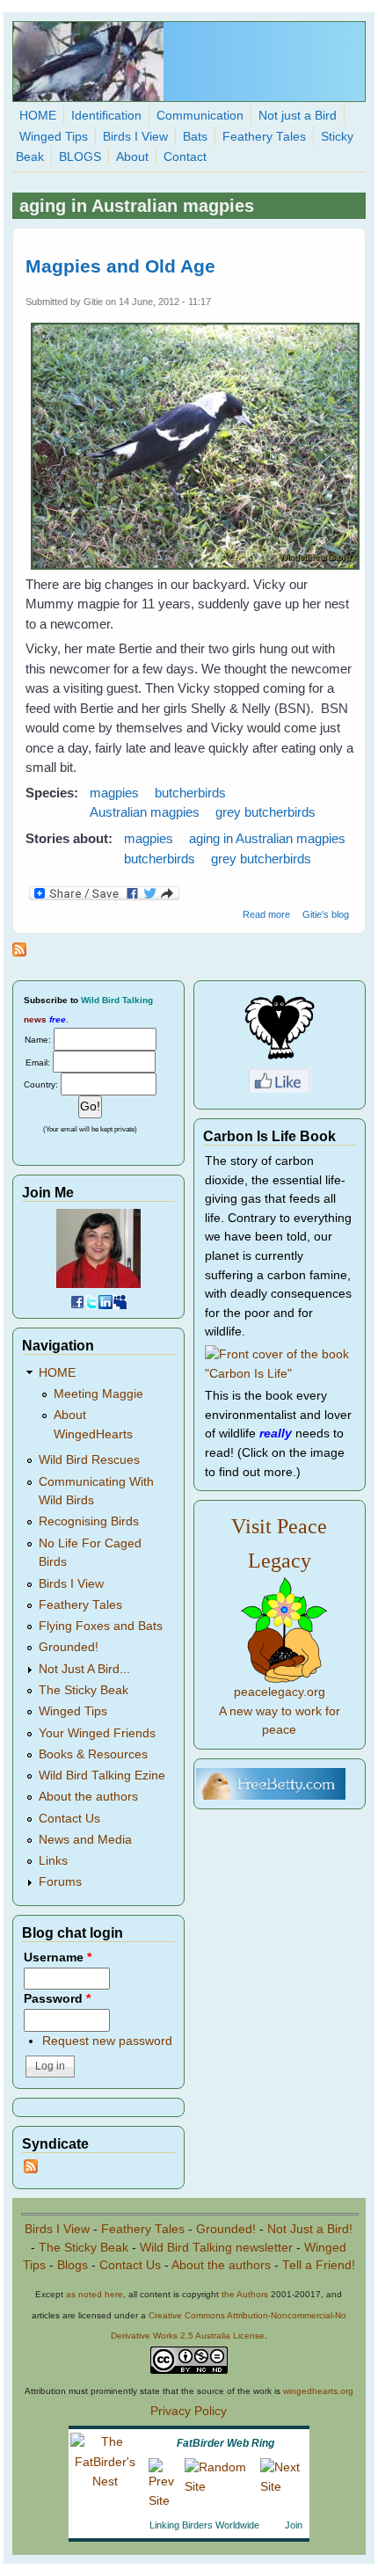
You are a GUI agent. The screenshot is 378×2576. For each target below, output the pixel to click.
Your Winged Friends (97, 1733)
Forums (60, 1882)
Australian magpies (145, 812)
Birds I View (135, 137)
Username (58, 1957)
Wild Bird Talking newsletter (216, 2248)
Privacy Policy (189, 2411)
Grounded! (69, 1647)
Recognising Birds (89, 1521)
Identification (106, 116)
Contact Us (69, 1819)
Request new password (107, 2041)
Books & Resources (93, 1754)
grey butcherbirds (265, 812)
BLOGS (80, 157)
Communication (200, 116)
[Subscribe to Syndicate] (31, 2169)
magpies (114, 793)
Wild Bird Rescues (89, 1460)
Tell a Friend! (319, 2265)
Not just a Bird (298, 116)
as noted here (94, 2294)
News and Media (85, 1840)
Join (294, 2525)
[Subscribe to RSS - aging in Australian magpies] (19, 952)
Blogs (73, 2265)
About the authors (88, 1797)
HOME (38, 116)
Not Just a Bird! (310, 2229)
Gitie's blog (326, 914)
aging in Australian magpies (267, 838)
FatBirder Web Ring (225, 2443)
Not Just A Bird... (84, 1669)
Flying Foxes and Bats (101, 1626)
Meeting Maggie (98, 1394)
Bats (195, 137)
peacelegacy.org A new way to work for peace (280, 1711)
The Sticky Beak (84, 1690)
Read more (266, 914)
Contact (185, 157)
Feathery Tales (264, 137)
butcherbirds (190, 793)
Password (57, 1999)
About (132, 157)
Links (53, 1861)
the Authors (245, 2294)
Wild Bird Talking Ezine (102, 1776)
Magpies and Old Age (120, 266)
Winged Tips (54, 137)
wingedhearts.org (318, 2391)
